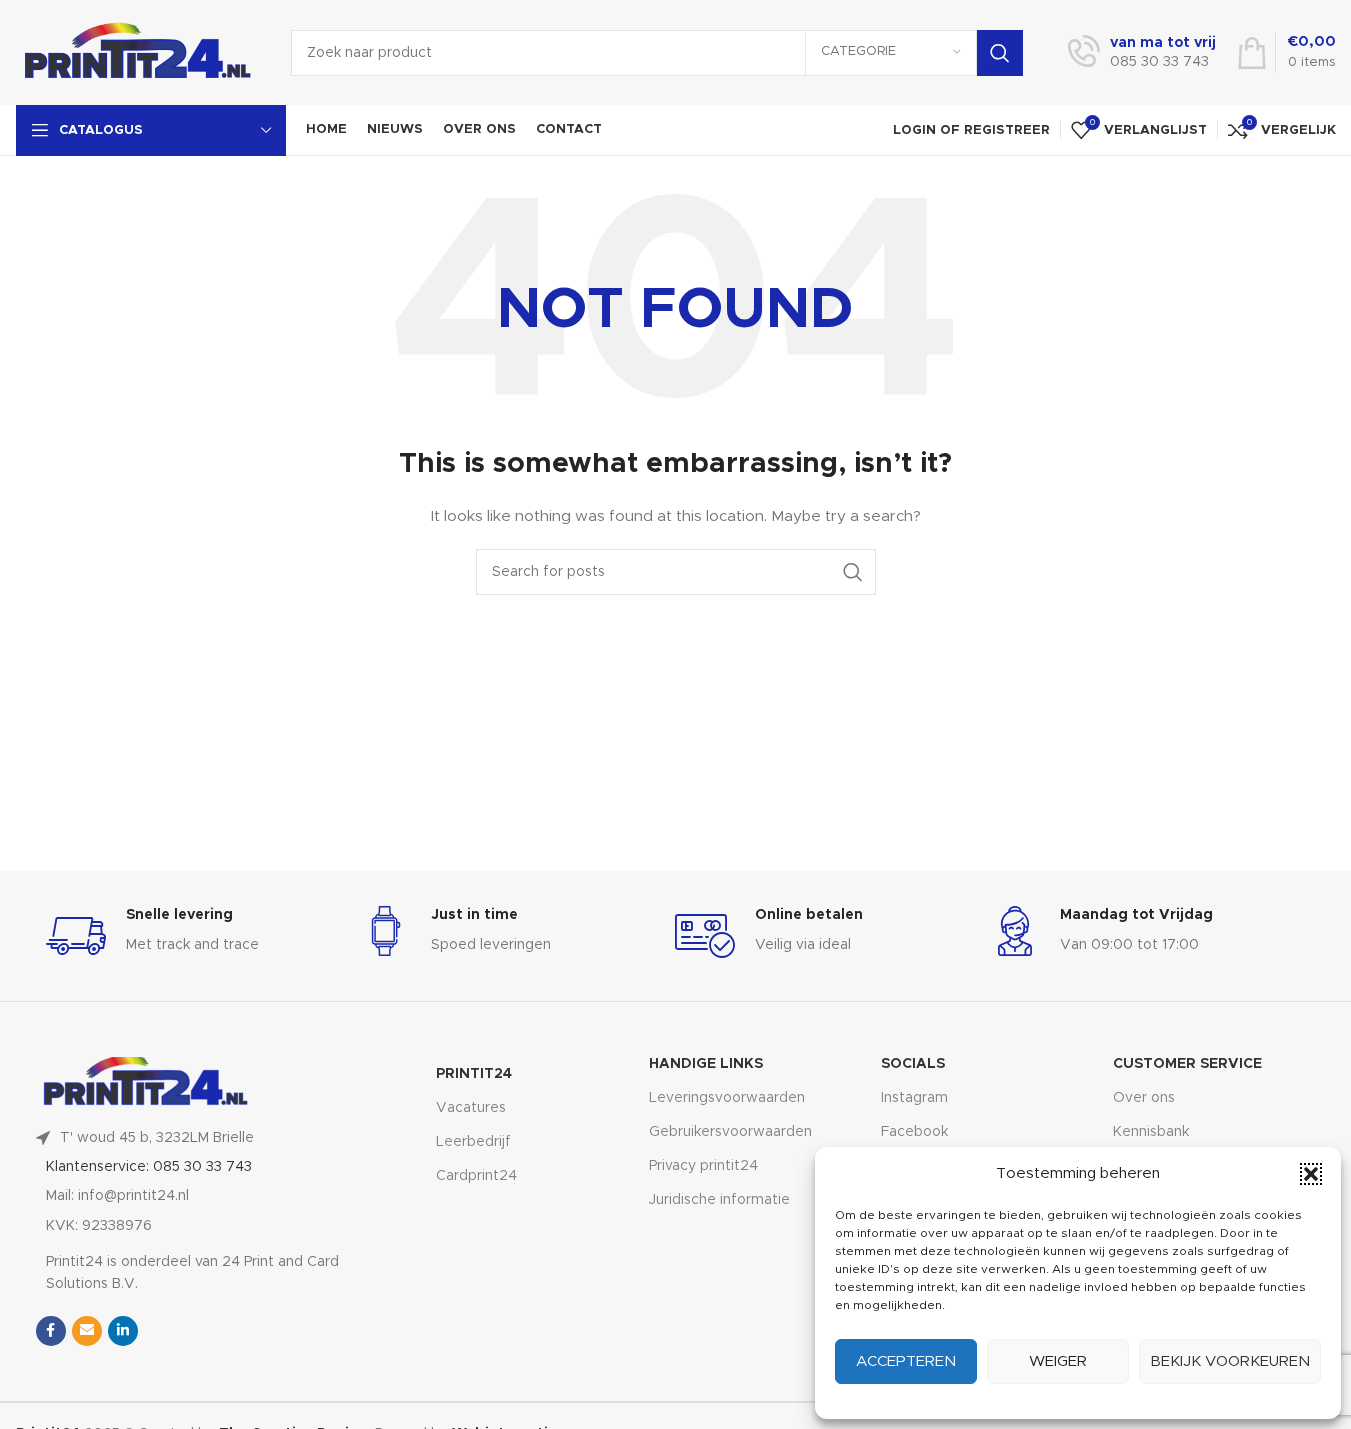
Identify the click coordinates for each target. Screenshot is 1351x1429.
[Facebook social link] (51, 1331)
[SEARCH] (1000, 53)
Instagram (914, 1098)
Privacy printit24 (703, 1166)
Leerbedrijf (473, 1142)
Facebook (914, 1132)
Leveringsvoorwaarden (727, 1098)
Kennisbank (1151, 1132)
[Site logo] (138, 52)
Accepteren (906, 1361)
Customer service (1187, 1064)
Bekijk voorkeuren (1230, 1361)
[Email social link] (87, 1331)
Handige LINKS (706, 1064)
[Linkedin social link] (123, 1331)
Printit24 (474, 1074)
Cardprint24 (476, 1176)
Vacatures (471, 1108)
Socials (913, 1064)
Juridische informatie (719, 1200)
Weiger (1058, 1361)
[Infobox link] (1142, 53)
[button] (1311, 1174)
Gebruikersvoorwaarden (730, 1132)
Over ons (1144, 1098)
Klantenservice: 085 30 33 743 (149, 1167)
